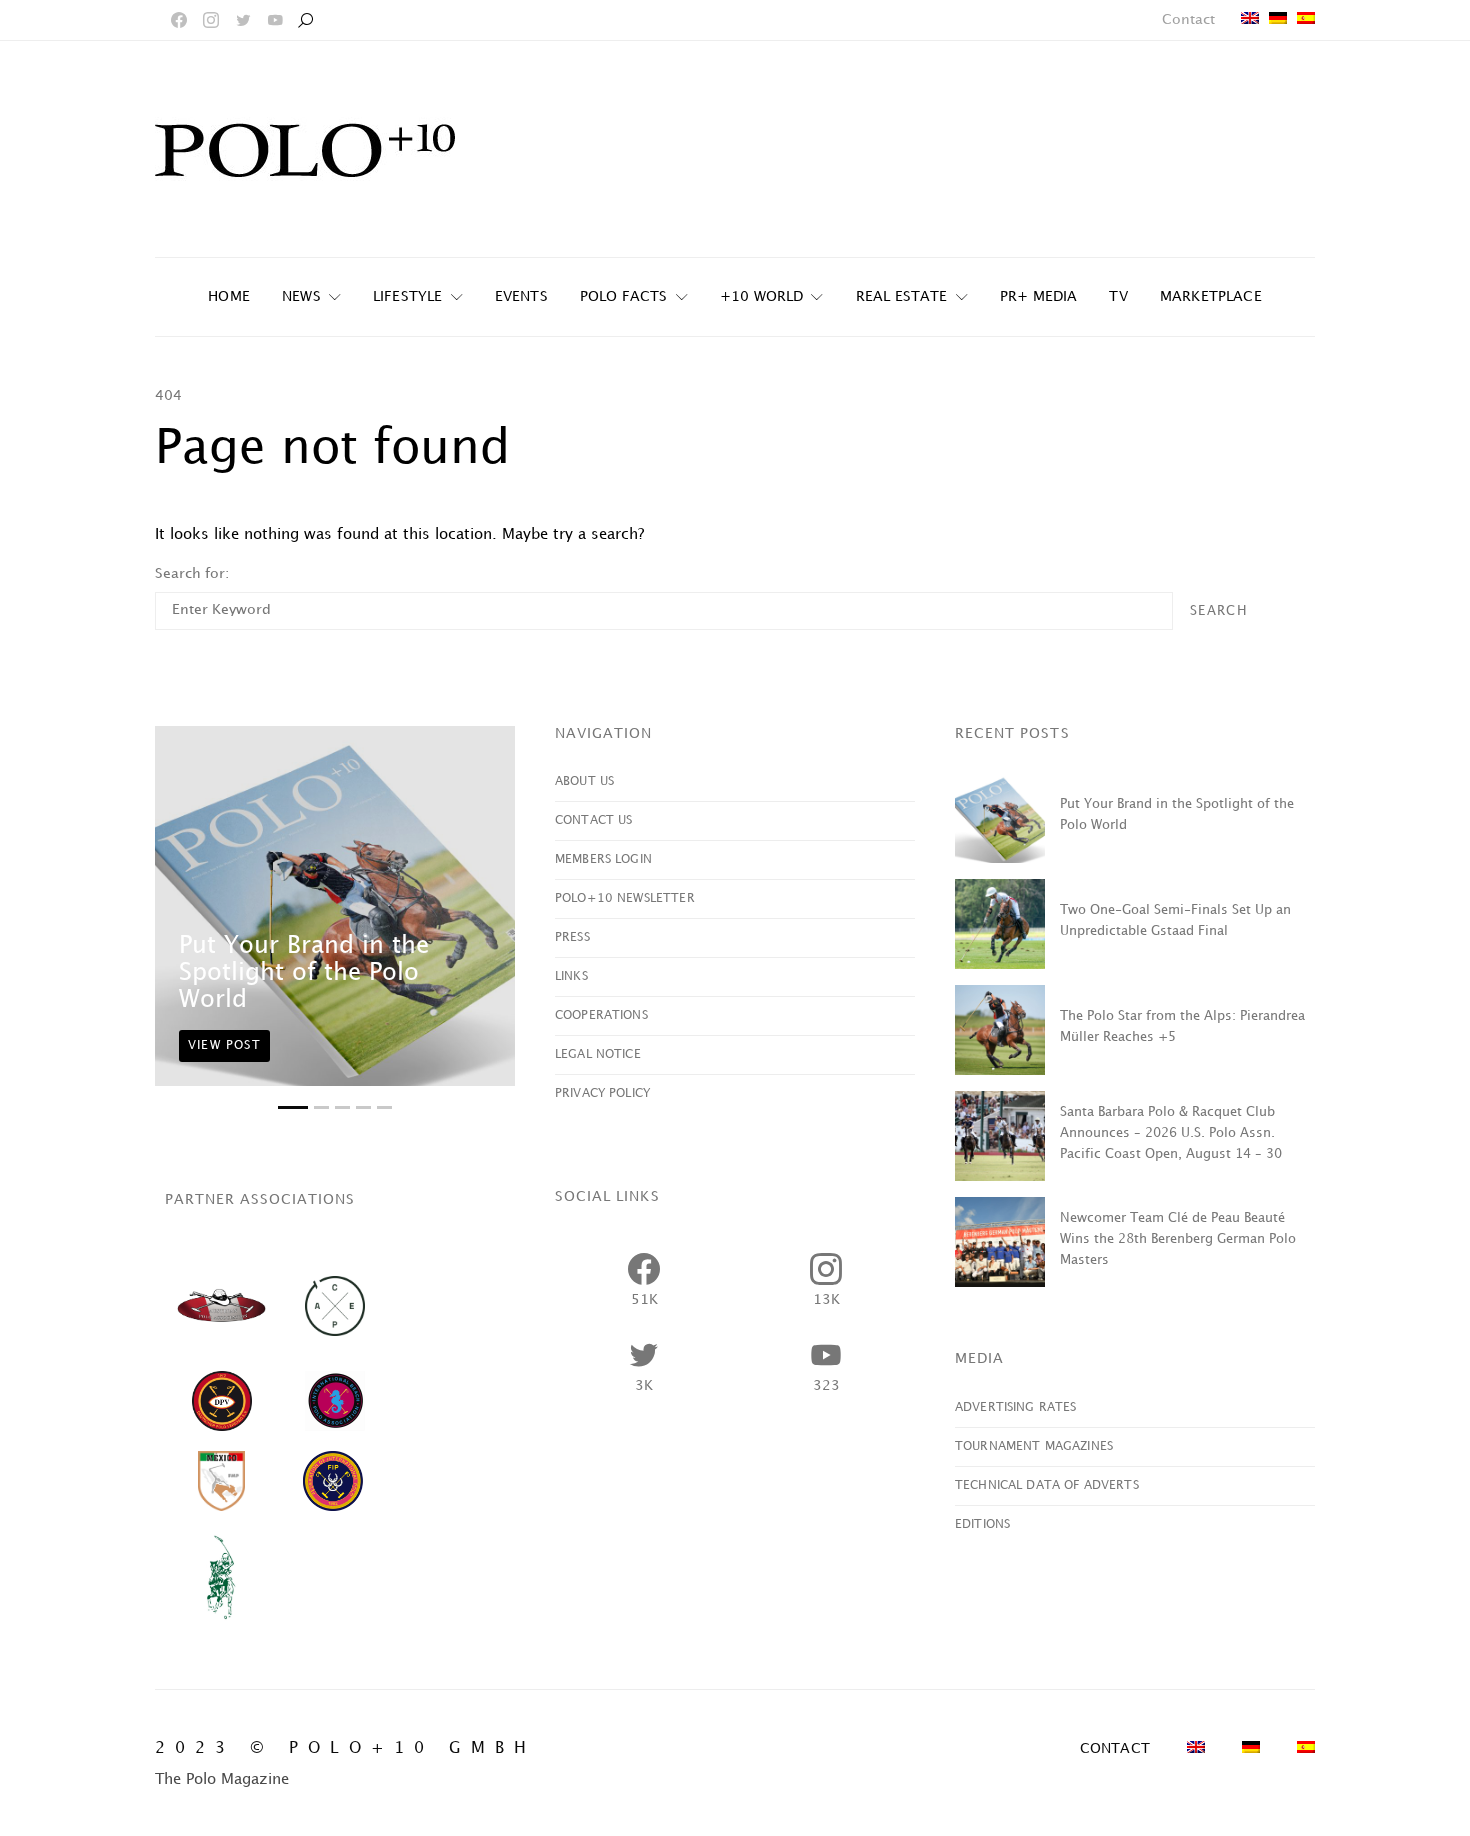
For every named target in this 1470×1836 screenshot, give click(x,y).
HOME (229, 296)
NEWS (301, 296)
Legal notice (598, 1054)
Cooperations (601, 1015)
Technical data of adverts (1047, 1485)
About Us (584, 781)
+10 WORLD (762, 296)
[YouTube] (275, 20)
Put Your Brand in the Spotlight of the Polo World (304, 973)
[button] (293, 1107)
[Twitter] (243, 20)
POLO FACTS (624, 296)
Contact (1188, 19)
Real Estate (902, 296)
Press (572, 937)
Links (571, 976)
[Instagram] (211, 20)
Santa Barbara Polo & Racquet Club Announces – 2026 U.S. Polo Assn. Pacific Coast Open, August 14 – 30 (1171, 1133)
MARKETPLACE (1211, 296)
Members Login (603, 859)
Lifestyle (408, 296)
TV (1118, 296)
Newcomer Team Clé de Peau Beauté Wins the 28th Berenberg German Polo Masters (1178, 1239)
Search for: (192, 573)
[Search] (305, 20)
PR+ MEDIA (1039, 296)
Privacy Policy (602, 1093)
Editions (982, 1524)
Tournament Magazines (1034, 1446)
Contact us (594, 820)
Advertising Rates (1016, 1407)
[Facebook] (179, 20)
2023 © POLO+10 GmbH (345, 1748)
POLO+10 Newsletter (625, 898)
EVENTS (521, 296)
